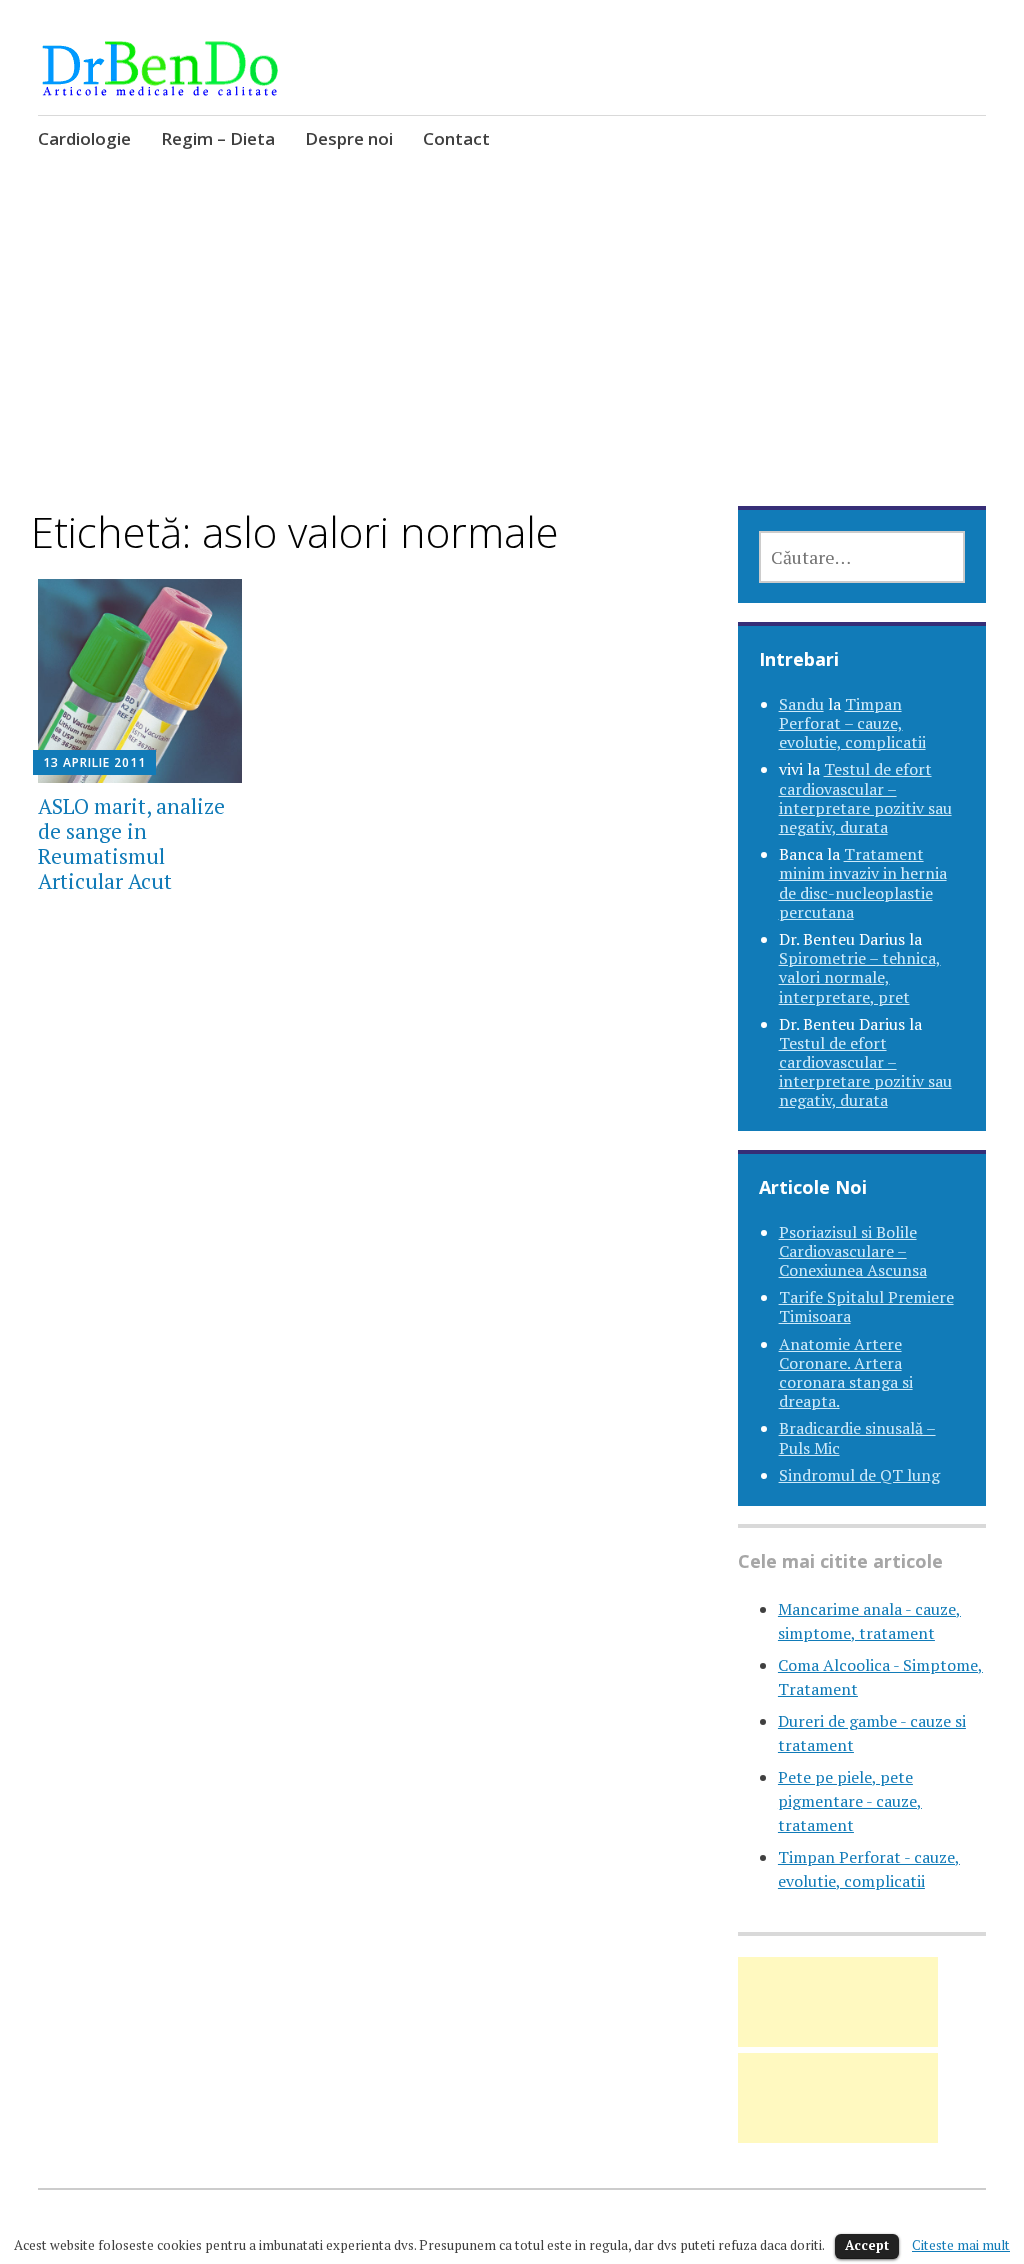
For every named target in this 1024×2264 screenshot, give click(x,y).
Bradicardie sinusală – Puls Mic (857, 1437)
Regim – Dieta (218, 138)
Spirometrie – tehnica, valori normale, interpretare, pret (860, 977)
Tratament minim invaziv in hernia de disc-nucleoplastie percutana (863, 883)
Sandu (801, 704)
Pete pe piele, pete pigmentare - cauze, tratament (850, 1801)
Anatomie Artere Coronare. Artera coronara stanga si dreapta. (846, 1373)
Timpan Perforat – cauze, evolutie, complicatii (852, 723)
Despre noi (349, 138)
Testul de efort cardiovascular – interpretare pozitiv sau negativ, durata (865, 798)
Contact (456, 138)
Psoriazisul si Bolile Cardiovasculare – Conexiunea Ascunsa (853, 1251)
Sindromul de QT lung (859, 1475)
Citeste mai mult (961, 2245)
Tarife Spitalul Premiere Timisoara (866, 1306)
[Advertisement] (512, 359)
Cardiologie (84, 138)
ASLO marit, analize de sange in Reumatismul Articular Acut (131, 844)
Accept (867, 2245)
